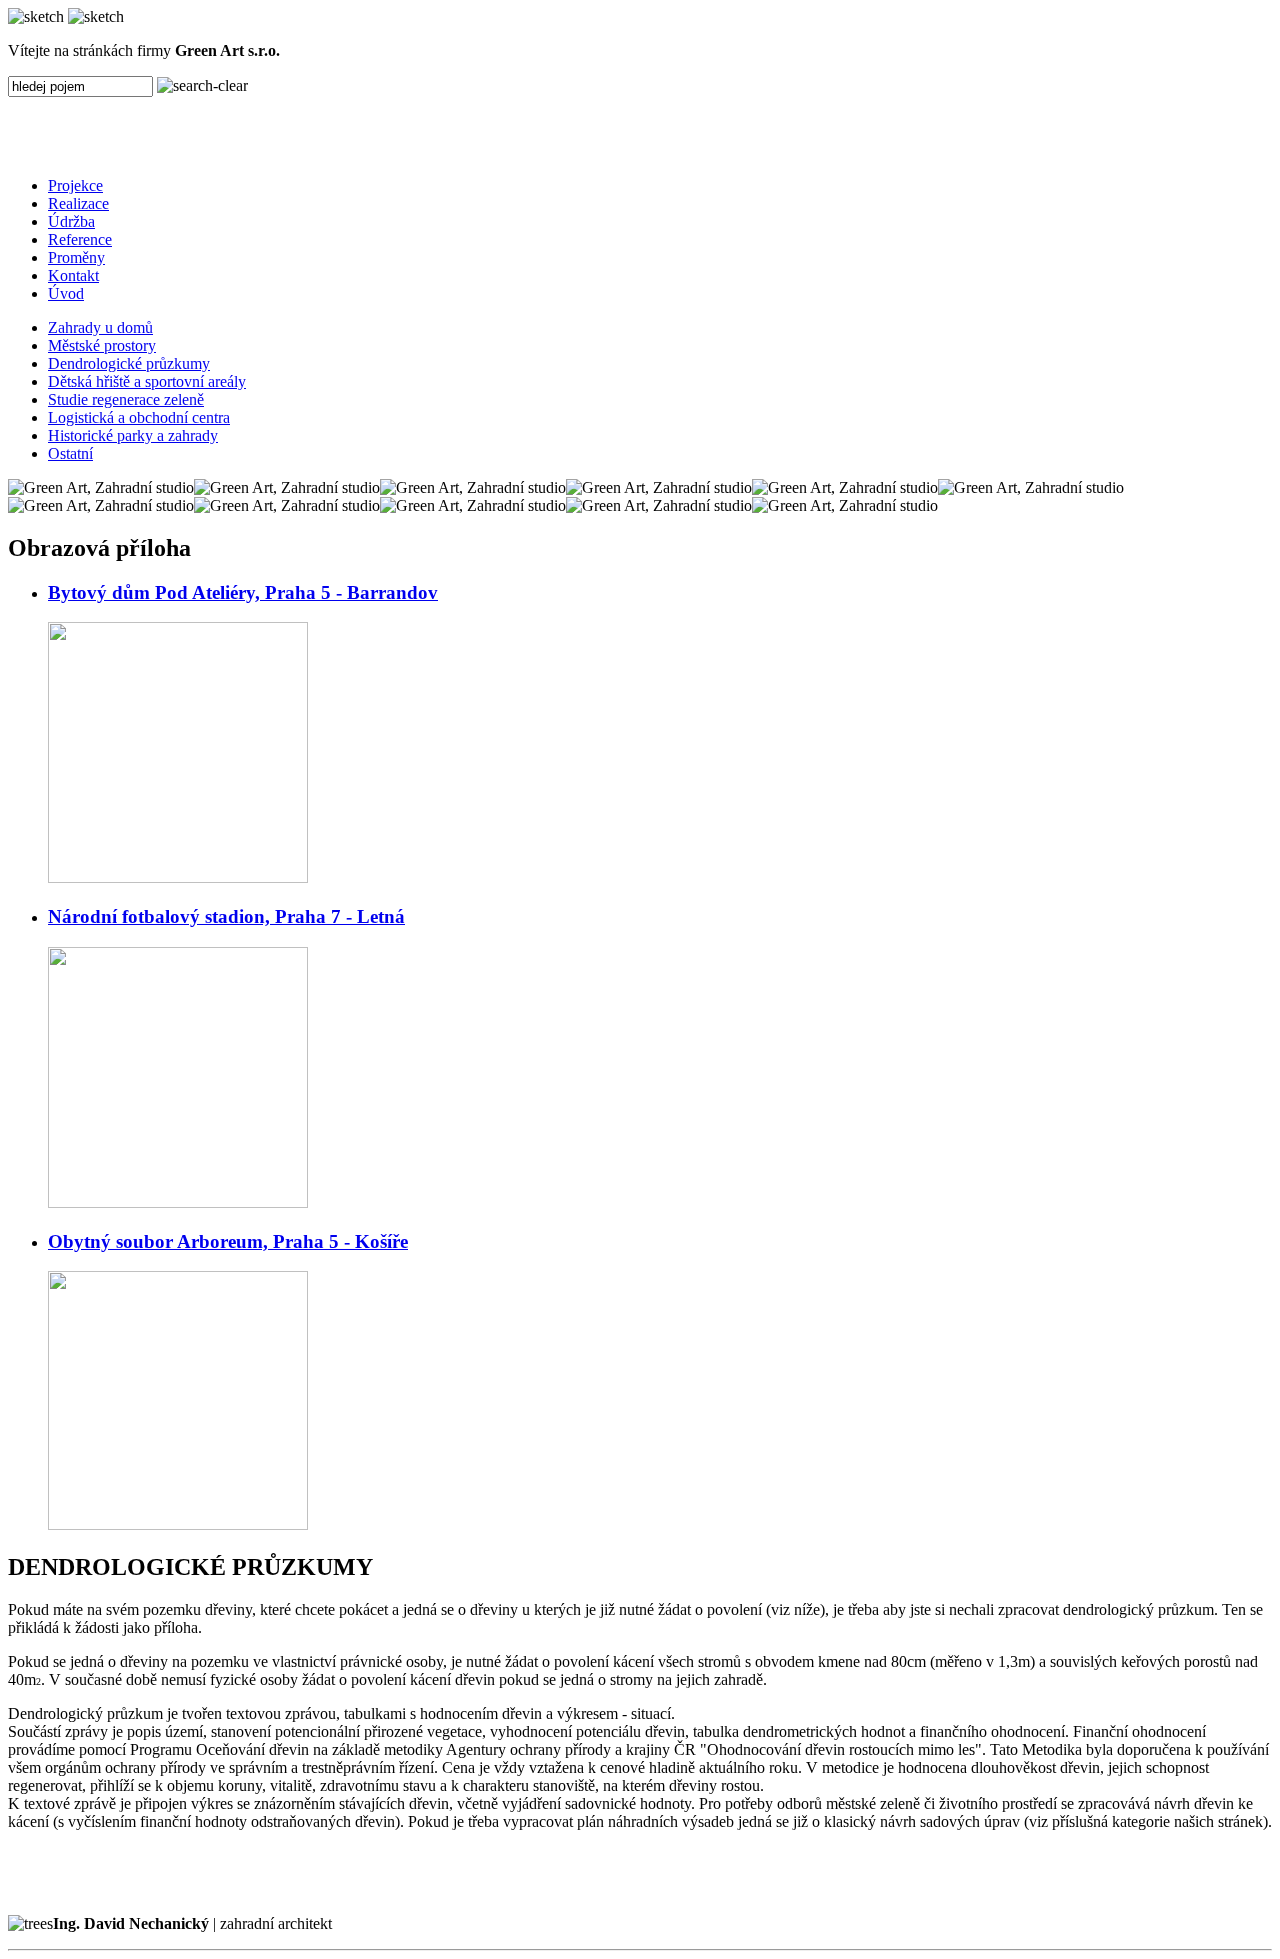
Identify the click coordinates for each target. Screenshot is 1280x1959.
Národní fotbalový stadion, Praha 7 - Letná (226, 916)
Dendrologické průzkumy (129, 363)
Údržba (71, 221)
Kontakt (73, 275)
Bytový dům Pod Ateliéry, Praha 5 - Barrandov (243, 592)
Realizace (78, 203)
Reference (80, 239)
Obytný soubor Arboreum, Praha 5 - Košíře (228, 1241)
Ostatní (70, 453)
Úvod (66, 293)
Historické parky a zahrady (133, 435)
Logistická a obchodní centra (139, 417)
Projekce (75, 185)
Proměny (76, 257)
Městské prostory (102, 345)
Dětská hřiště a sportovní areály (147, 381)
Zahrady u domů (100, 327)
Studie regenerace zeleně (126, 399)
